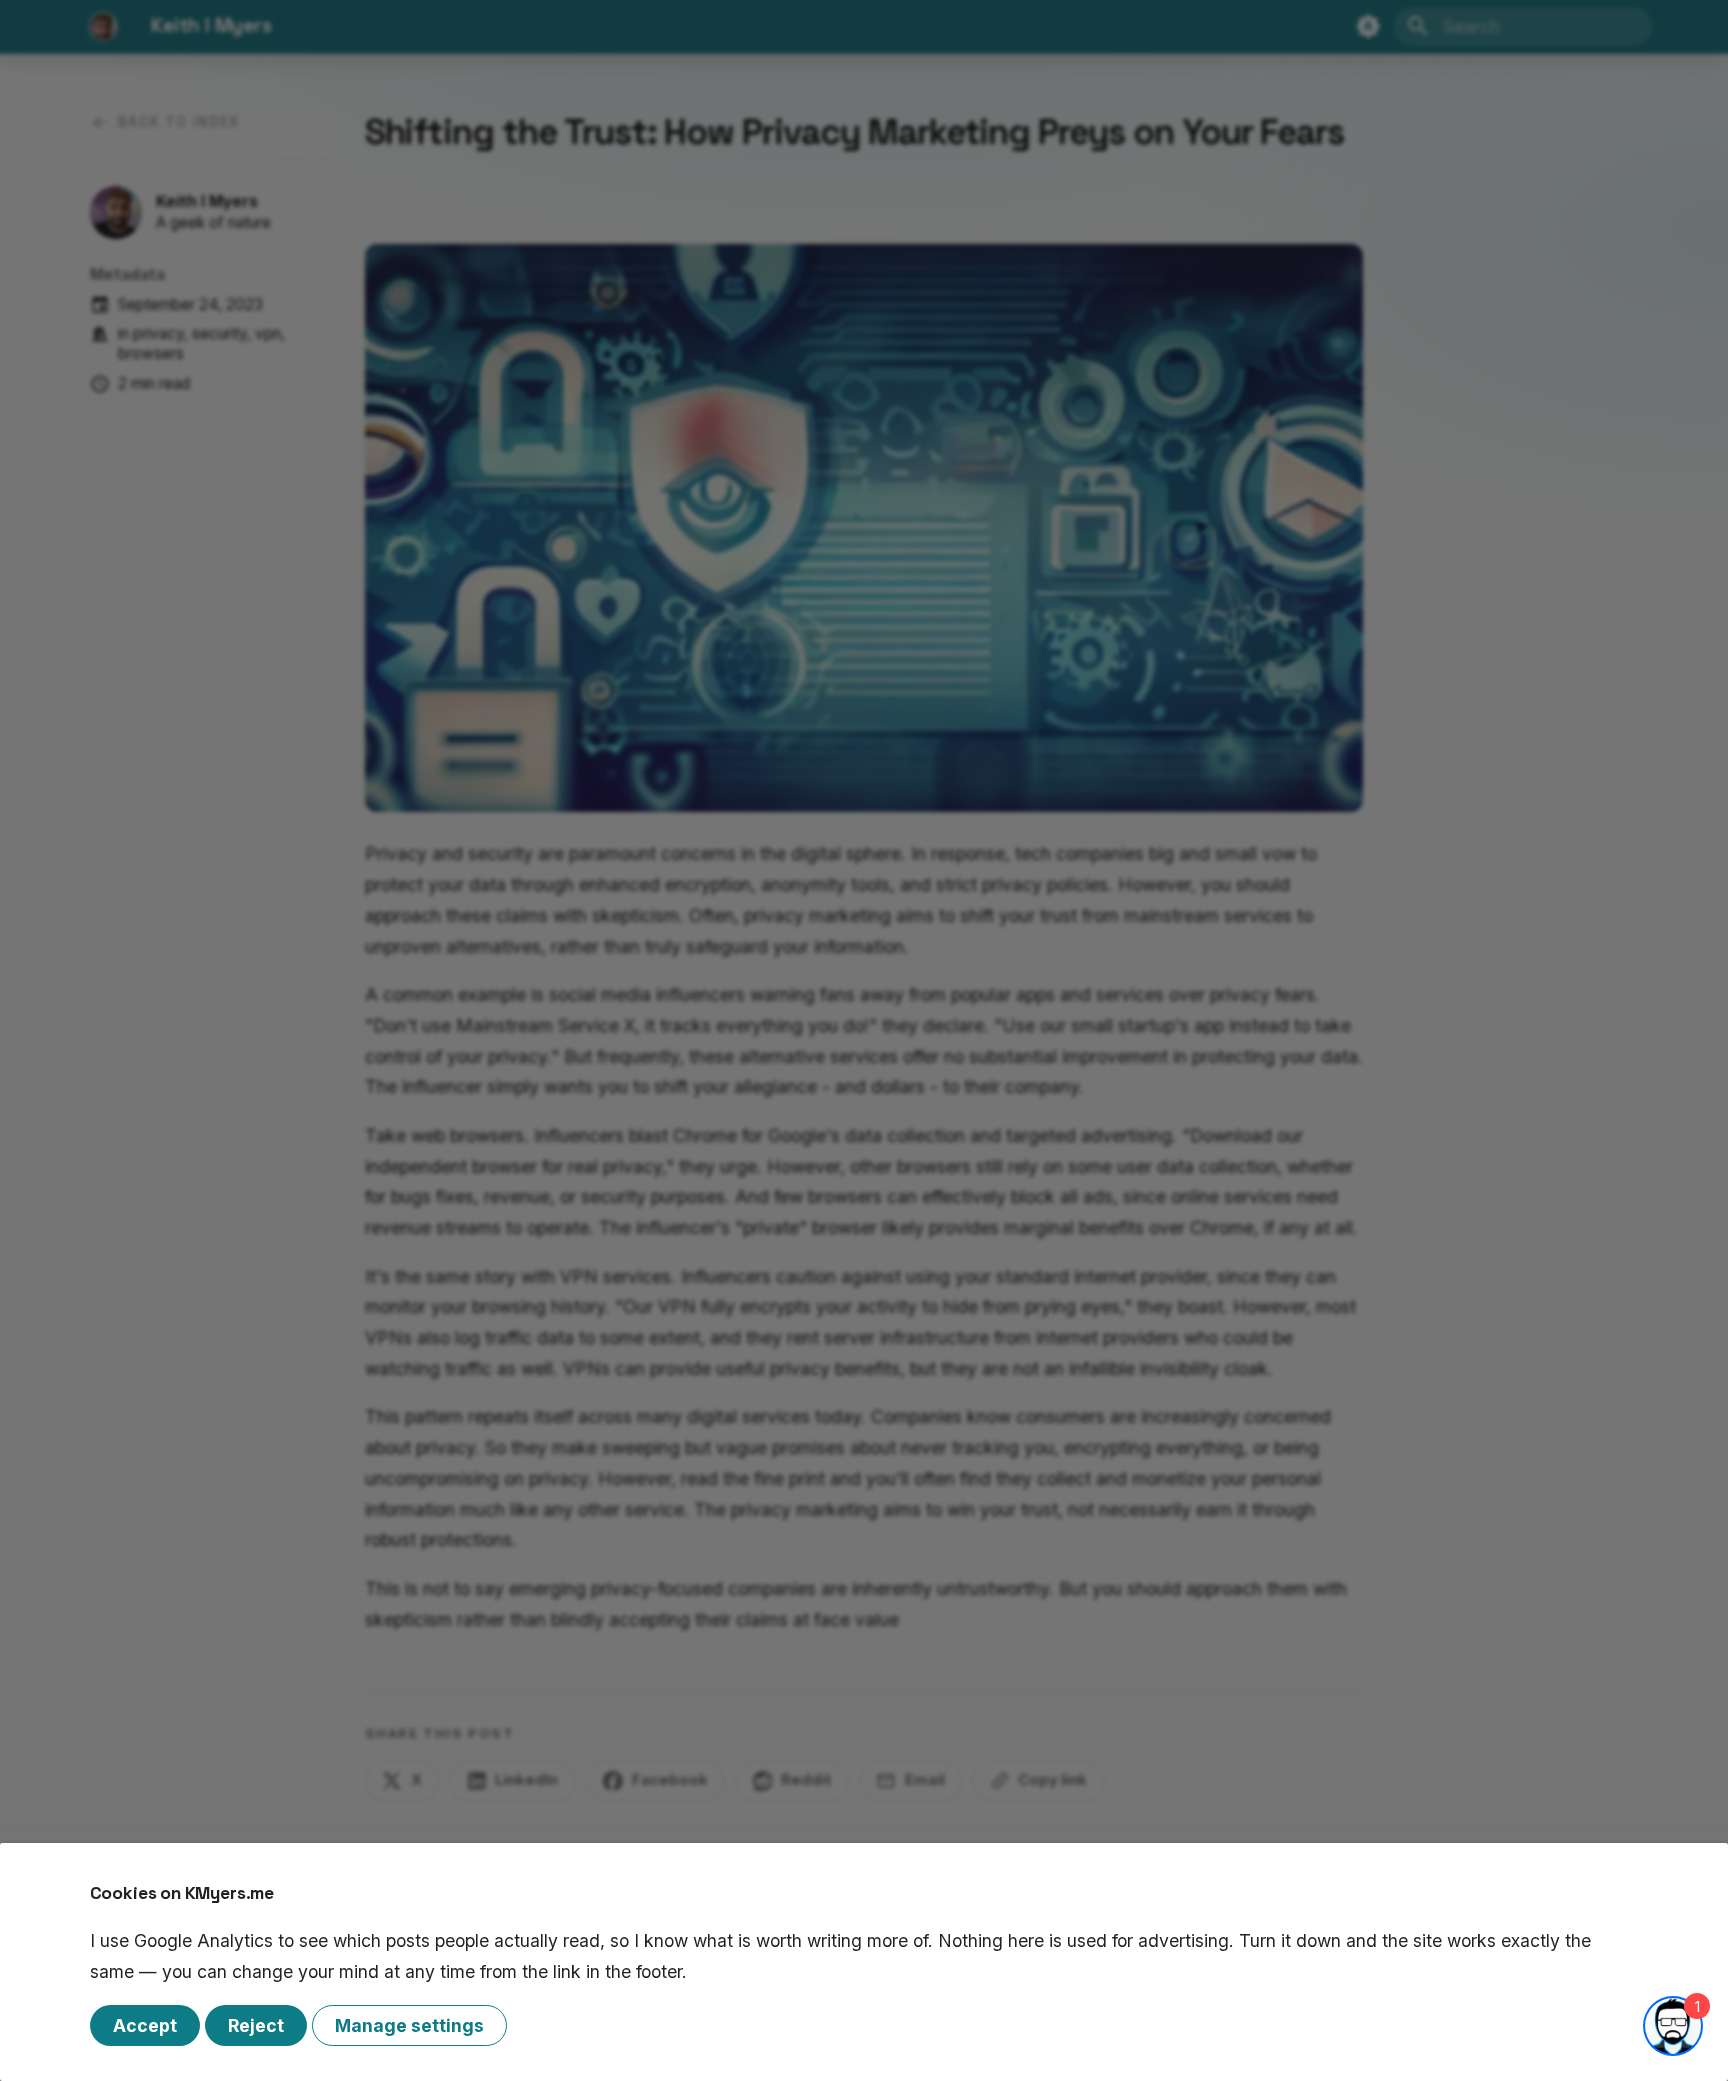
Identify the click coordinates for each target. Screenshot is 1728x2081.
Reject (256, 2025)
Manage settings (409, 2025)
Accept (145, 2025)
